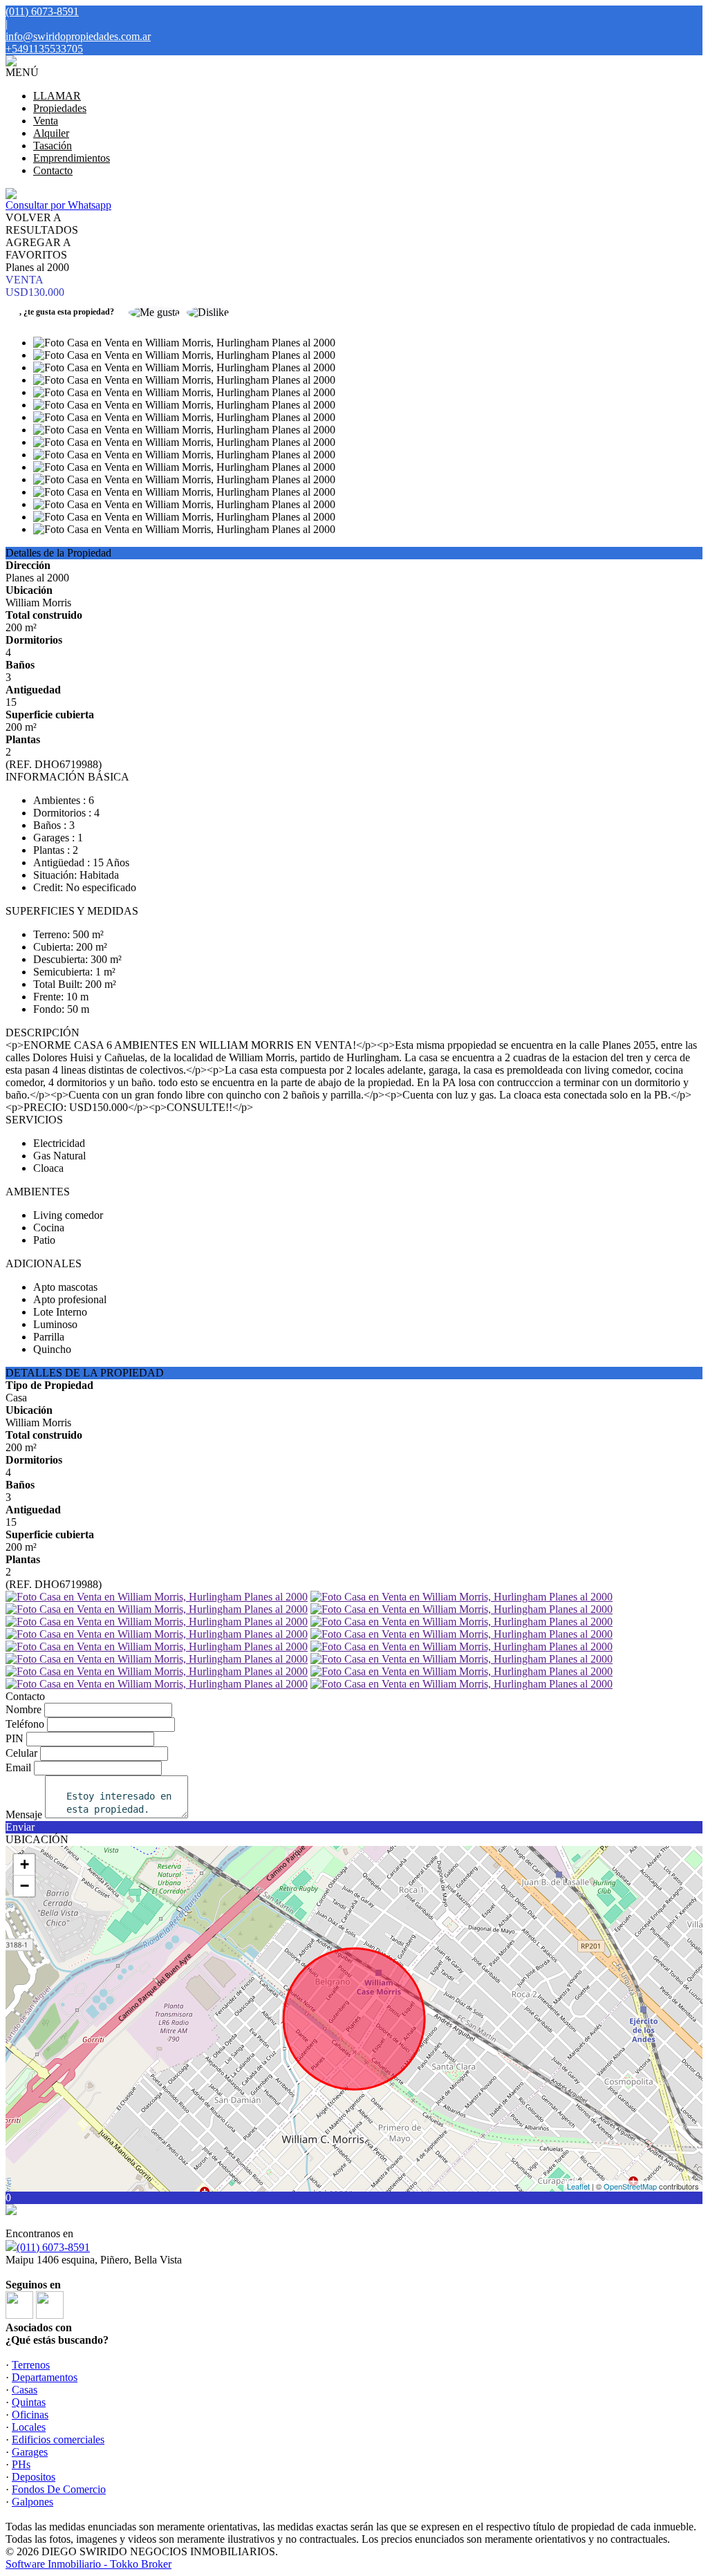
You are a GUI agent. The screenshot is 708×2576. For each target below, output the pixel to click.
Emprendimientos (72, 158)
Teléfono (25, 1724)
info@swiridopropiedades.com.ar (78, 36)
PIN (15, 1738)
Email (18, 1767)
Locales (29, 2427)
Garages (30, 2452)
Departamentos (45, 2377)
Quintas (29, 2402)
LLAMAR (57, 96)
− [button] (25, 1886)
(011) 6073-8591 (53, 2247)
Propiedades (60, 108)
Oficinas (30, 2415)
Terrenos (31, 2365)
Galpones (32, 2502)
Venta (46, 121)
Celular (21, 1753)
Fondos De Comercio (59, 2489)
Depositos (34, 2477)
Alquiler (51, 133)
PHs (21, 2464)
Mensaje (24, 1814)
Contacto (53, 170)
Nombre (24, 1709)
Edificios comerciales (58, 2439)
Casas (25, 2390)
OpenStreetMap (630, 2186)
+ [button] (25, 1864)
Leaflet (578, 2186)
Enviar (20, 1827)
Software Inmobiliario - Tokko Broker (88, 2564)
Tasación (53, 146)
